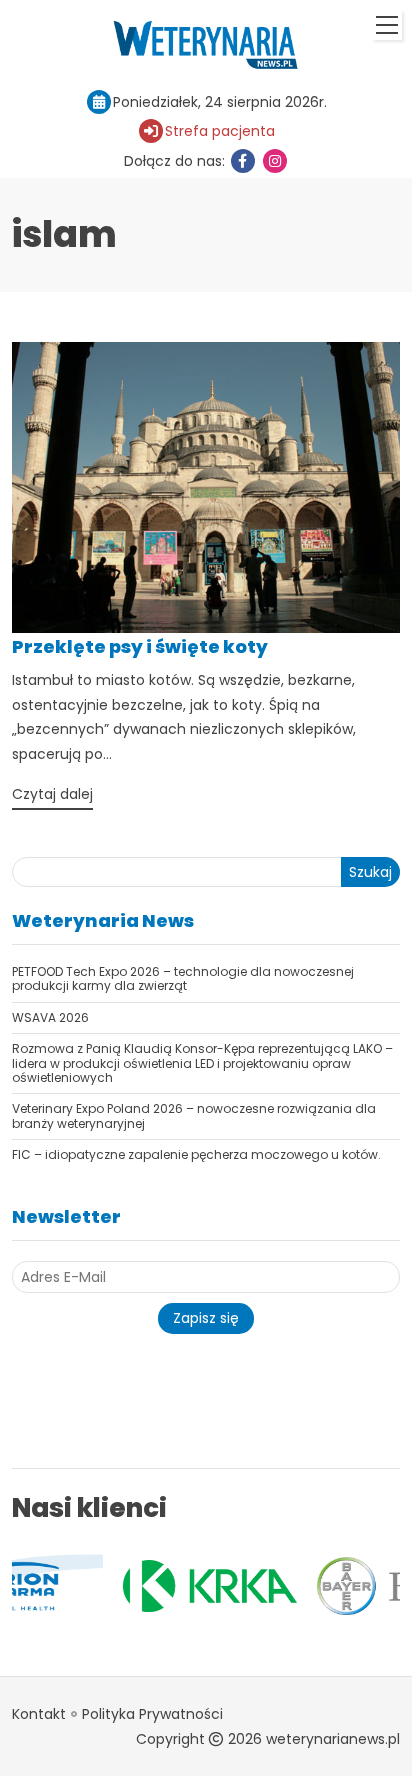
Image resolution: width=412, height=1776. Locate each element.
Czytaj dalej (52, 794)
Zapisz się (206, 1318)
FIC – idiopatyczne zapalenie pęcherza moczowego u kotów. (196, 1154)
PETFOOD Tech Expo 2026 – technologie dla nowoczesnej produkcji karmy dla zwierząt (183, 978)
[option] (154, 1586)
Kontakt (39, 1714)
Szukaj (370, 872)
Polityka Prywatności (152, 1714)
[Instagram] (275, 161)
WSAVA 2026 (50, 1017)
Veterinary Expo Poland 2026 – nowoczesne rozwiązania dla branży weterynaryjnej (194, 1115)
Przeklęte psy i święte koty (140, 646)
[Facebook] (243, 161)
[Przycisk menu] (387, 25)
